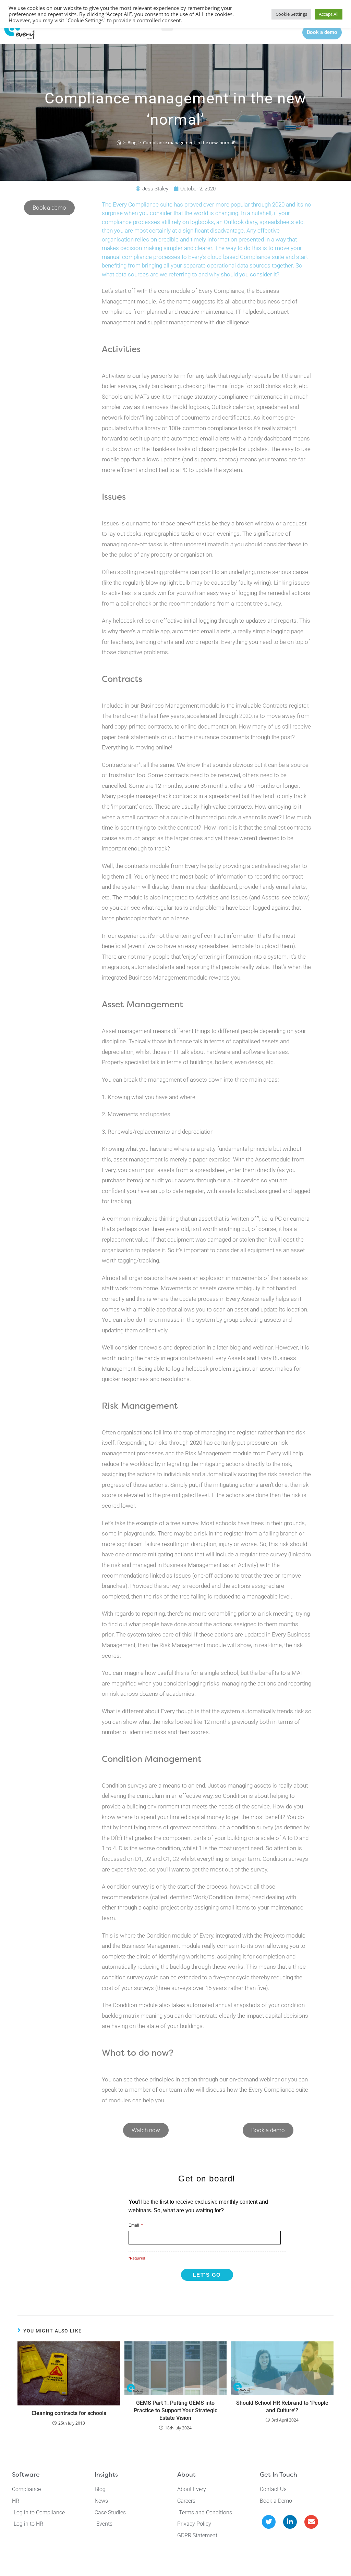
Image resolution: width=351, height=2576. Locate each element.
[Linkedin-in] (290, 2522)
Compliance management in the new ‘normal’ (189, 142)
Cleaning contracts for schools (69, 2413)
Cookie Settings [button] (291, 14)
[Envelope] (311, 2522)
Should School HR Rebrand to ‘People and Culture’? (282, 2407)
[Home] (119, 142)
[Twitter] (269, 2522)
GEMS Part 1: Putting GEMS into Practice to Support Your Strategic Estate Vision (175, 2411)
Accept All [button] (329, 14)
